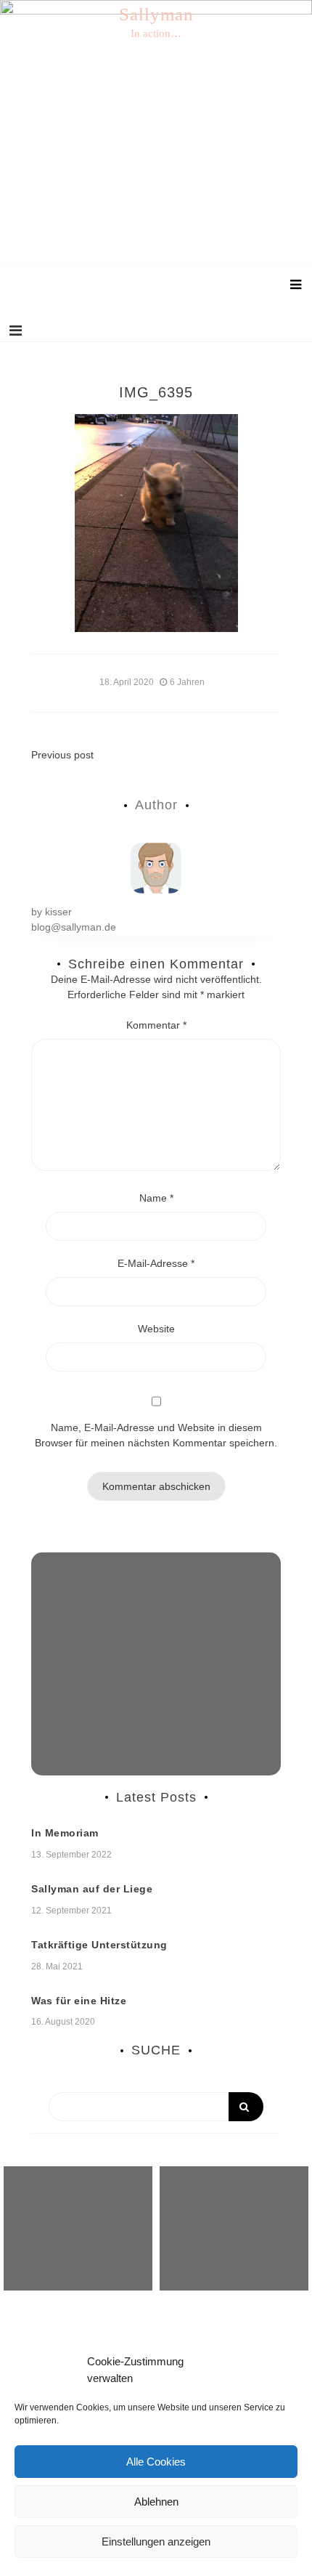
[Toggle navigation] (16, 331)
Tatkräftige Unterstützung (99, 1945)
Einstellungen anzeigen (156, 2541)
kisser (58, 912)
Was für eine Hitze (79, 2001)
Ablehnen (156, 2502)
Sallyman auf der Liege (92, 1889)
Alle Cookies (156, 2462)
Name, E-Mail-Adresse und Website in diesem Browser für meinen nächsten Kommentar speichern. (156, 1435)
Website (156, 1329)
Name (156, 1198)
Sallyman (156, 14)
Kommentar (156, 1025)
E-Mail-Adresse (156, 1263)
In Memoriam (65, 1833)
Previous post (62, 755)
